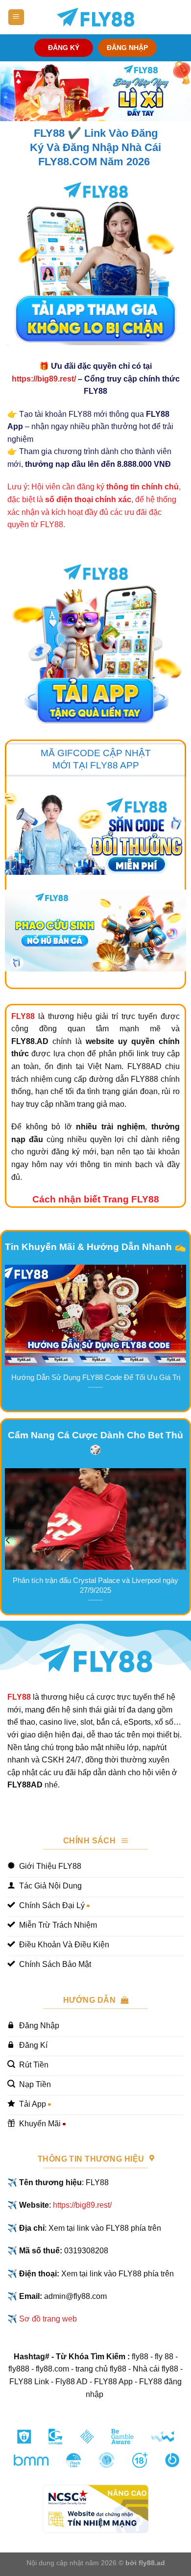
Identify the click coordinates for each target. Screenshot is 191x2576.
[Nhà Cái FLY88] (95, 17)
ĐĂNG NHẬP (127, 48)
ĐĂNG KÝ (64, 48)
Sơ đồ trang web (48, 2319)
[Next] (183, 1337)
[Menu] (16, 17)
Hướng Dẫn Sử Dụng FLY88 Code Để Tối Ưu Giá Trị (96, 1377)
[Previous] (8, 1337)
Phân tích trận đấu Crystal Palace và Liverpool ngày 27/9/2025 (95, 1585)
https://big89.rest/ (44, 379)
